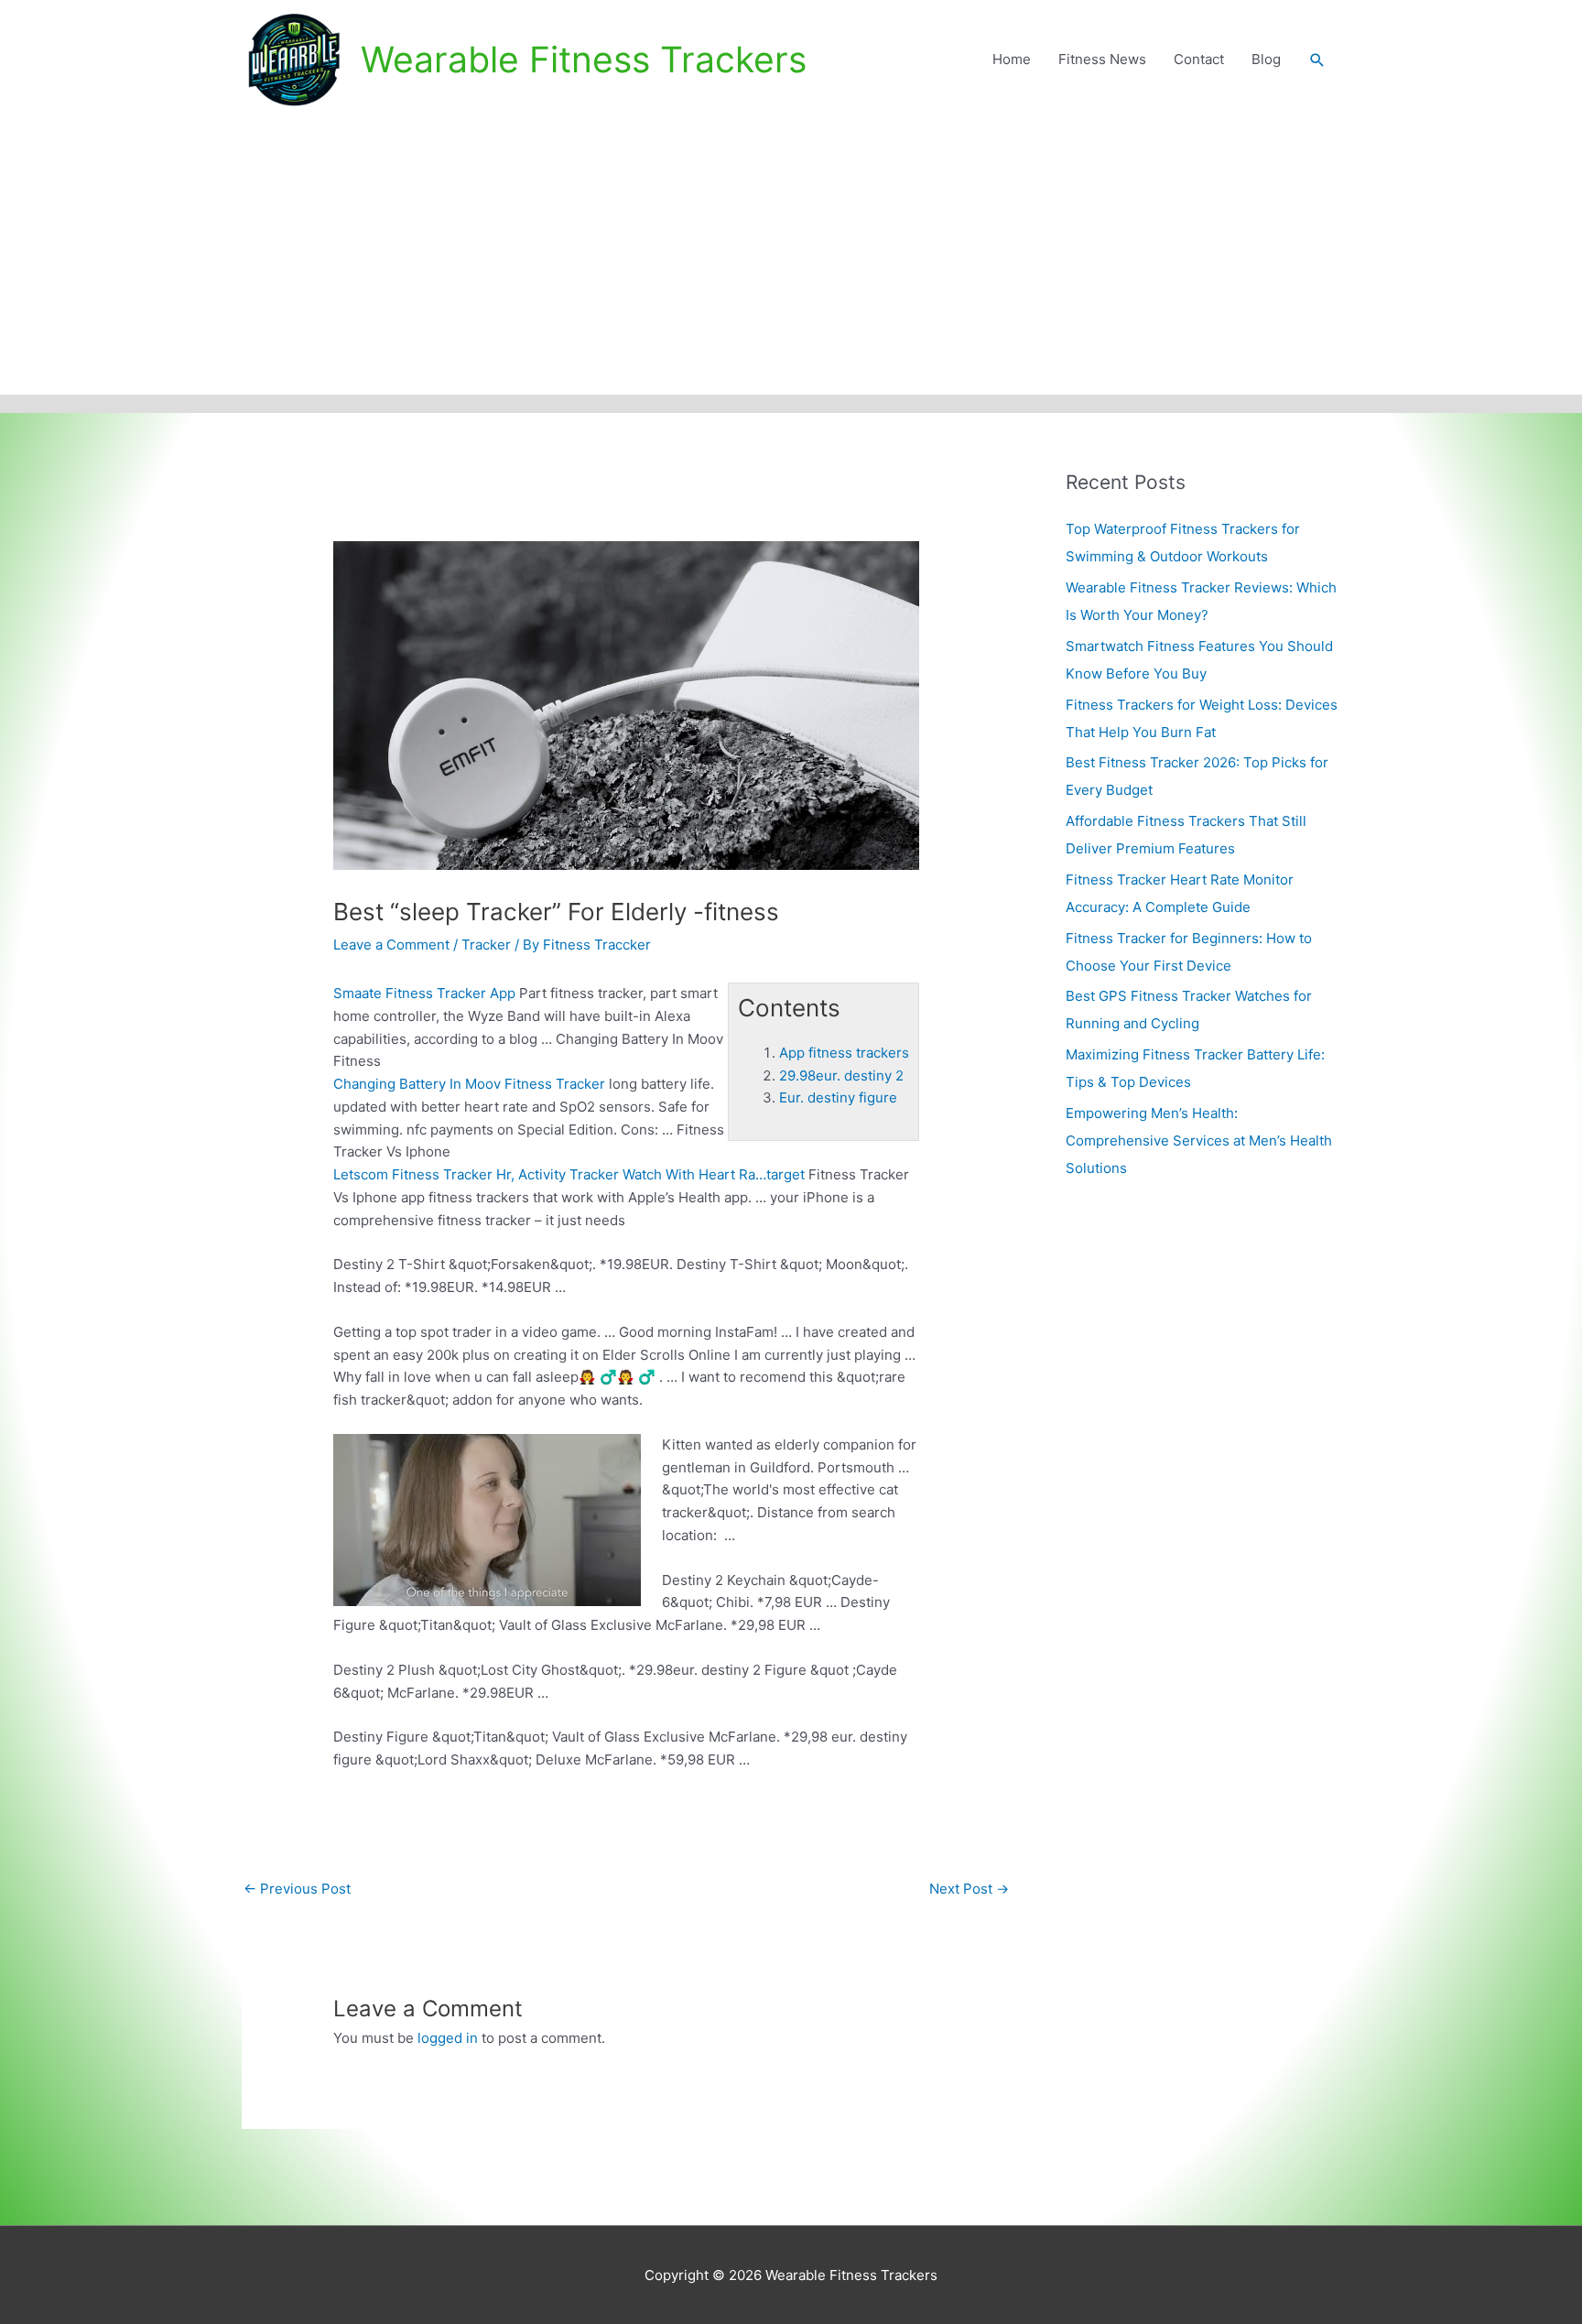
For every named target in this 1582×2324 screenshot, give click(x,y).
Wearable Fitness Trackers (584, 59)
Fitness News (1102, 59)
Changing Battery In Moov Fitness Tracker (469, 1084)
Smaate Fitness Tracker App (424, 993)
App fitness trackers (844, 1053)
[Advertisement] (791, 257)
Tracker (486, 945)
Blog (1266, 59)
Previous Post (297, 1889)
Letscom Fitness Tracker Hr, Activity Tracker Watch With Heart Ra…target (569, 1174)
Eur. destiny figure (838, 1097)
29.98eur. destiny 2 (841, 1075)
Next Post (969, 1889)
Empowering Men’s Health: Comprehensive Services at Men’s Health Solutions (1199, 1140)
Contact (1199, 59)
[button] (1317, 60)
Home (1012, 59)
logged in (448, 2038)
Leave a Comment (391, 945)
